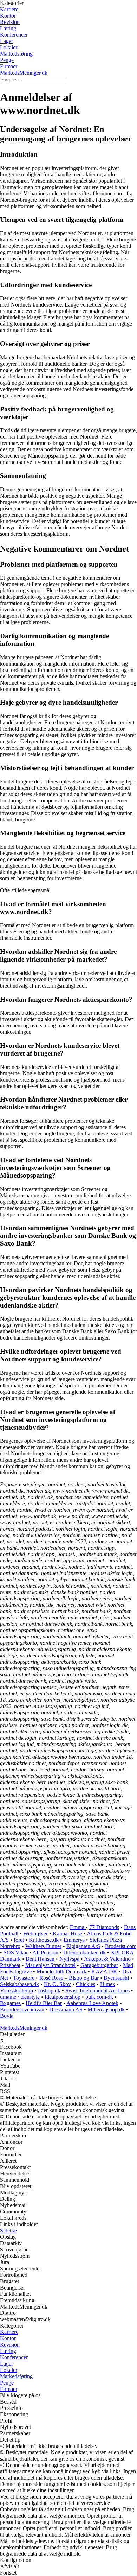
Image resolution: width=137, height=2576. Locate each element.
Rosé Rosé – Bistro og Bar (69, 1978)
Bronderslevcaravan (22, 2010)
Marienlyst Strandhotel (50, 1965)
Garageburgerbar (99, 1965)
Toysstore (24, 1978)
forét (19, 1940)
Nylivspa (69, 1959)
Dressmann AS (66, 2010)
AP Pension (45, 1953)
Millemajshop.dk (106, 2010)
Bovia (7, 2016)
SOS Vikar (16, 1953)
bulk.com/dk (99, 1997)
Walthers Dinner (43, 1946)
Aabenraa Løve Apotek (92, 2003)
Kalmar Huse (67, 1933)
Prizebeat (10, 1965)
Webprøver (35, 1933)
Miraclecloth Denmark (61, 1972)
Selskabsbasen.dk (19, 1984)
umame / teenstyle (20, 1997)
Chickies (86, 1984)
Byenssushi (116, 1978)
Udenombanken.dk (84, 1953)
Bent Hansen (40, 1959)
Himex (108, 1984)
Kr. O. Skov (57, 1984)
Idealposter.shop (63, 1997)
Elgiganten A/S (83, 1946)
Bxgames (10, 2003)
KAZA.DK (104, 1972)
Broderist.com (121, 1946)
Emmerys (74, 1940)
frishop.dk (49, 1991)
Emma (78, 1927)
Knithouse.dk (44, 1940)
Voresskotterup (17, 1991)
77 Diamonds (104, 1927)
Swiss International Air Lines (97, 1991)
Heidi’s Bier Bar (44, 2003)
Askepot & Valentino (107, 1959)
